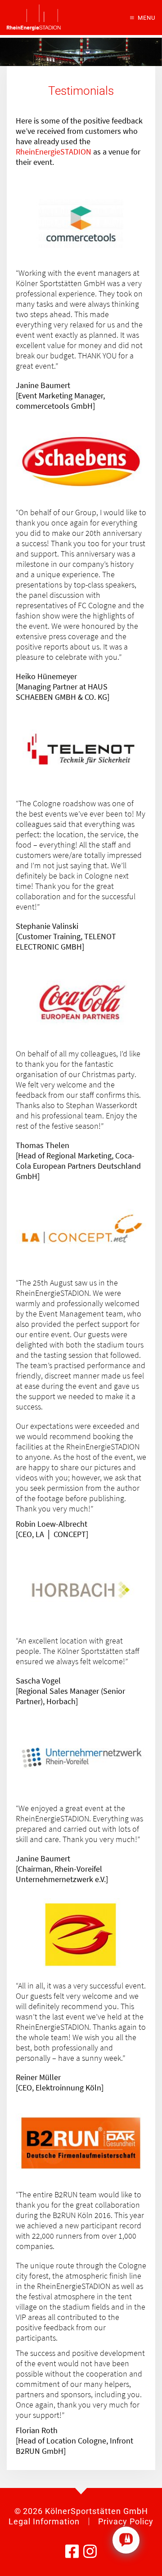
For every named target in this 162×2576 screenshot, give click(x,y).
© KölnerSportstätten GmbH (81, 2511)
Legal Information (44, 2521)
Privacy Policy (126, 2521)
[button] (143, 18)
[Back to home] (34, 18)
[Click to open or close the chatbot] (126, 2540)
